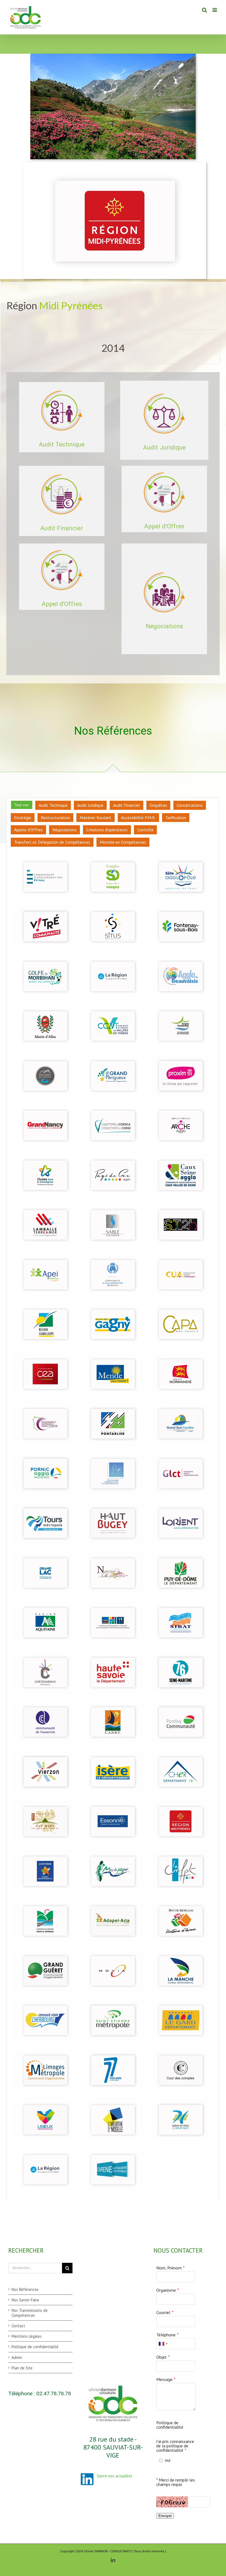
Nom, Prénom (169, 2268)
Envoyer (165, 2516)
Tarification (176, 818)
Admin (17, 2357)
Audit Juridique (90, 805)
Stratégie (23, 818)
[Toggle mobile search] (205, 10)
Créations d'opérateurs (107, 830)
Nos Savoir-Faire (25, 2300)
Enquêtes (158, 805)
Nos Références (25, 2289)
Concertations (190, 805)
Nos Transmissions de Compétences (30, 2313)
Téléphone (166, 2335)
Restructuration (55, 818)
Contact (18, 2326)
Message (164, 2379)
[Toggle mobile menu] (215, 10)
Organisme (166, 2290)
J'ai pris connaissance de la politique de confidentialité (175, 2446)
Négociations (64, 830)
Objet (162, 2357)
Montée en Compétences (123, 842)
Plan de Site (22, 2368)
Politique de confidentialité (35, 2347)
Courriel (163, 2312)
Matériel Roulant (95, 818)
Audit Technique (53, 805)
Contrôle (145, 830)
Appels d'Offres (28, 830)
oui (168, 2460)
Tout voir (22, 805)
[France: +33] (163, 2344)
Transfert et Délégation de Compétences (52, 842)
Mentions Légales (27, 2336)
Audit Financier (127, 805)
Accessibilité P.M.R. (138, 818)
